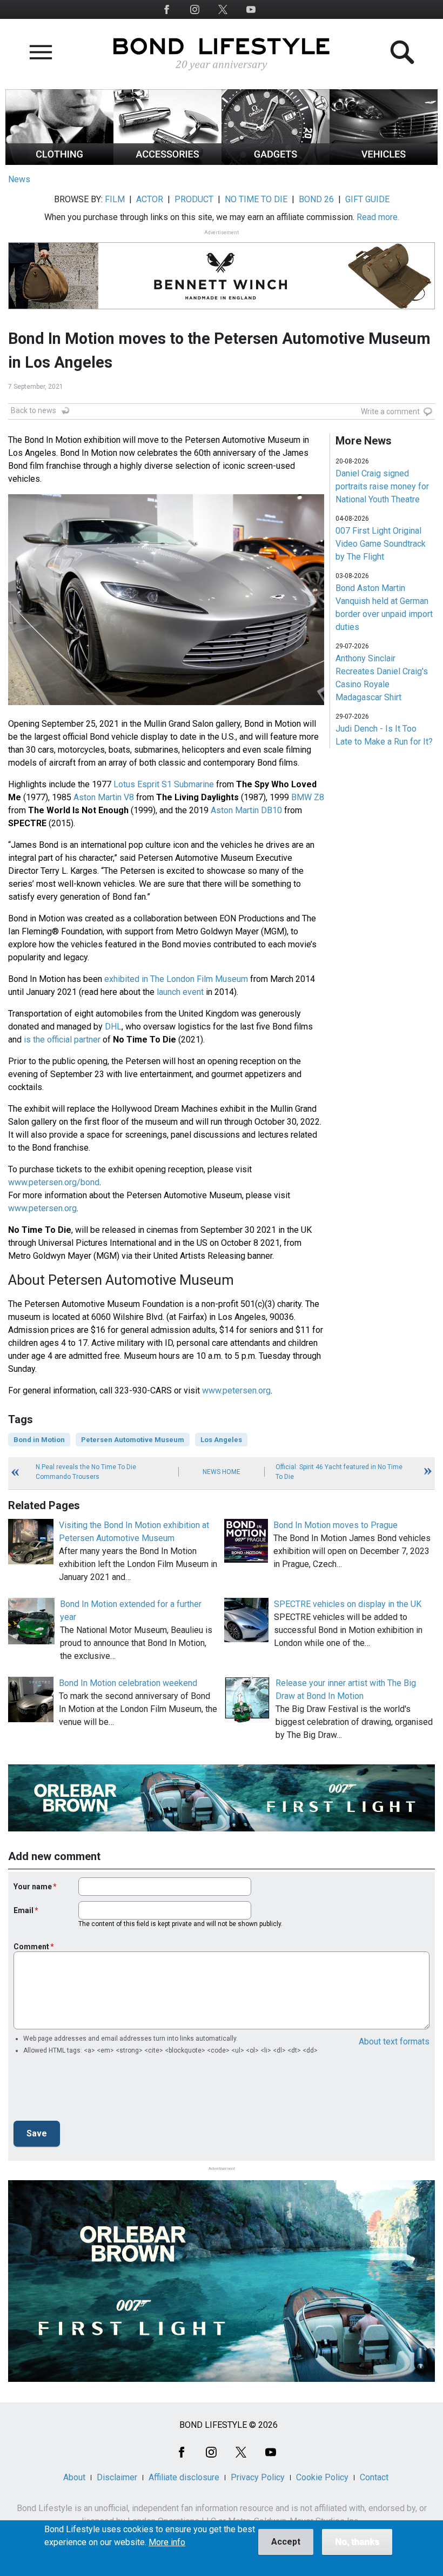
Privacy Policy (258, 2477)
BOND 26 (316, 199)
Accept (286, 2542)
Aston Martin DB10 (246, 810)
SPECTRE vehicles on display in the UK (348, 1604)
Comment (31, 1947)
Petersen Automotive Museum (133, 1440)
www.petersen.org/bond (54, 1182)
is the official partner (62, 1040)
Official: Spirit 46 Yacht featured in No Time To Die (339, 1472)
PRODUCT (194, 199)
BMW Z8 (308, 797)
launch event (180, 992)
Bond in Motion (39, 1440)
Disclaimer (117, 2477)
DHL (113, 1027)
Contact (374, 2477)
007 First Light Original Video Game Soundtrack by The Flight (381, 544)
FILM (115, 199)
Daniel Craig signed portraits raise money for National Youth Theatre (382, 486)
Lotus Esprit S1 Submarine (164, 784)
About (74, 2477)
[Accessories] (167, 162)
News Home (222, 1472)
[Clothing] (59, 162)
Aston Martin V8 (104, 797)
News (19, 179)
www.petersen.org (42, 1208)
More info (167, 2542)
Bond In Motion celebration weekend (128, 1683)
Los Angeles (221, 1440)
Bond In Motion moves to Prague (335, 1525)
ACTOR (150, 199)
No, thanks (357, 2542)
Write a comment (390, 411)
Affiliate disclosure (184, 2477)
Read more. (378, 217)
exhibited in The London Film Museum (176, 979)
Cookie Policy (322, 2477)
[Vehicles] (384, 162)
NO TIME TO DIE (256, 199)
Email (24, 1910)
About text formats (394, 2041)
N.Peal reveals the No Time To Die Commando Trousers (86, 1472)
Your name (33, 1887)
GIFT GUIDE (367, 199)
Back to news (33, 410)
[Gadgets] (276, 162)
